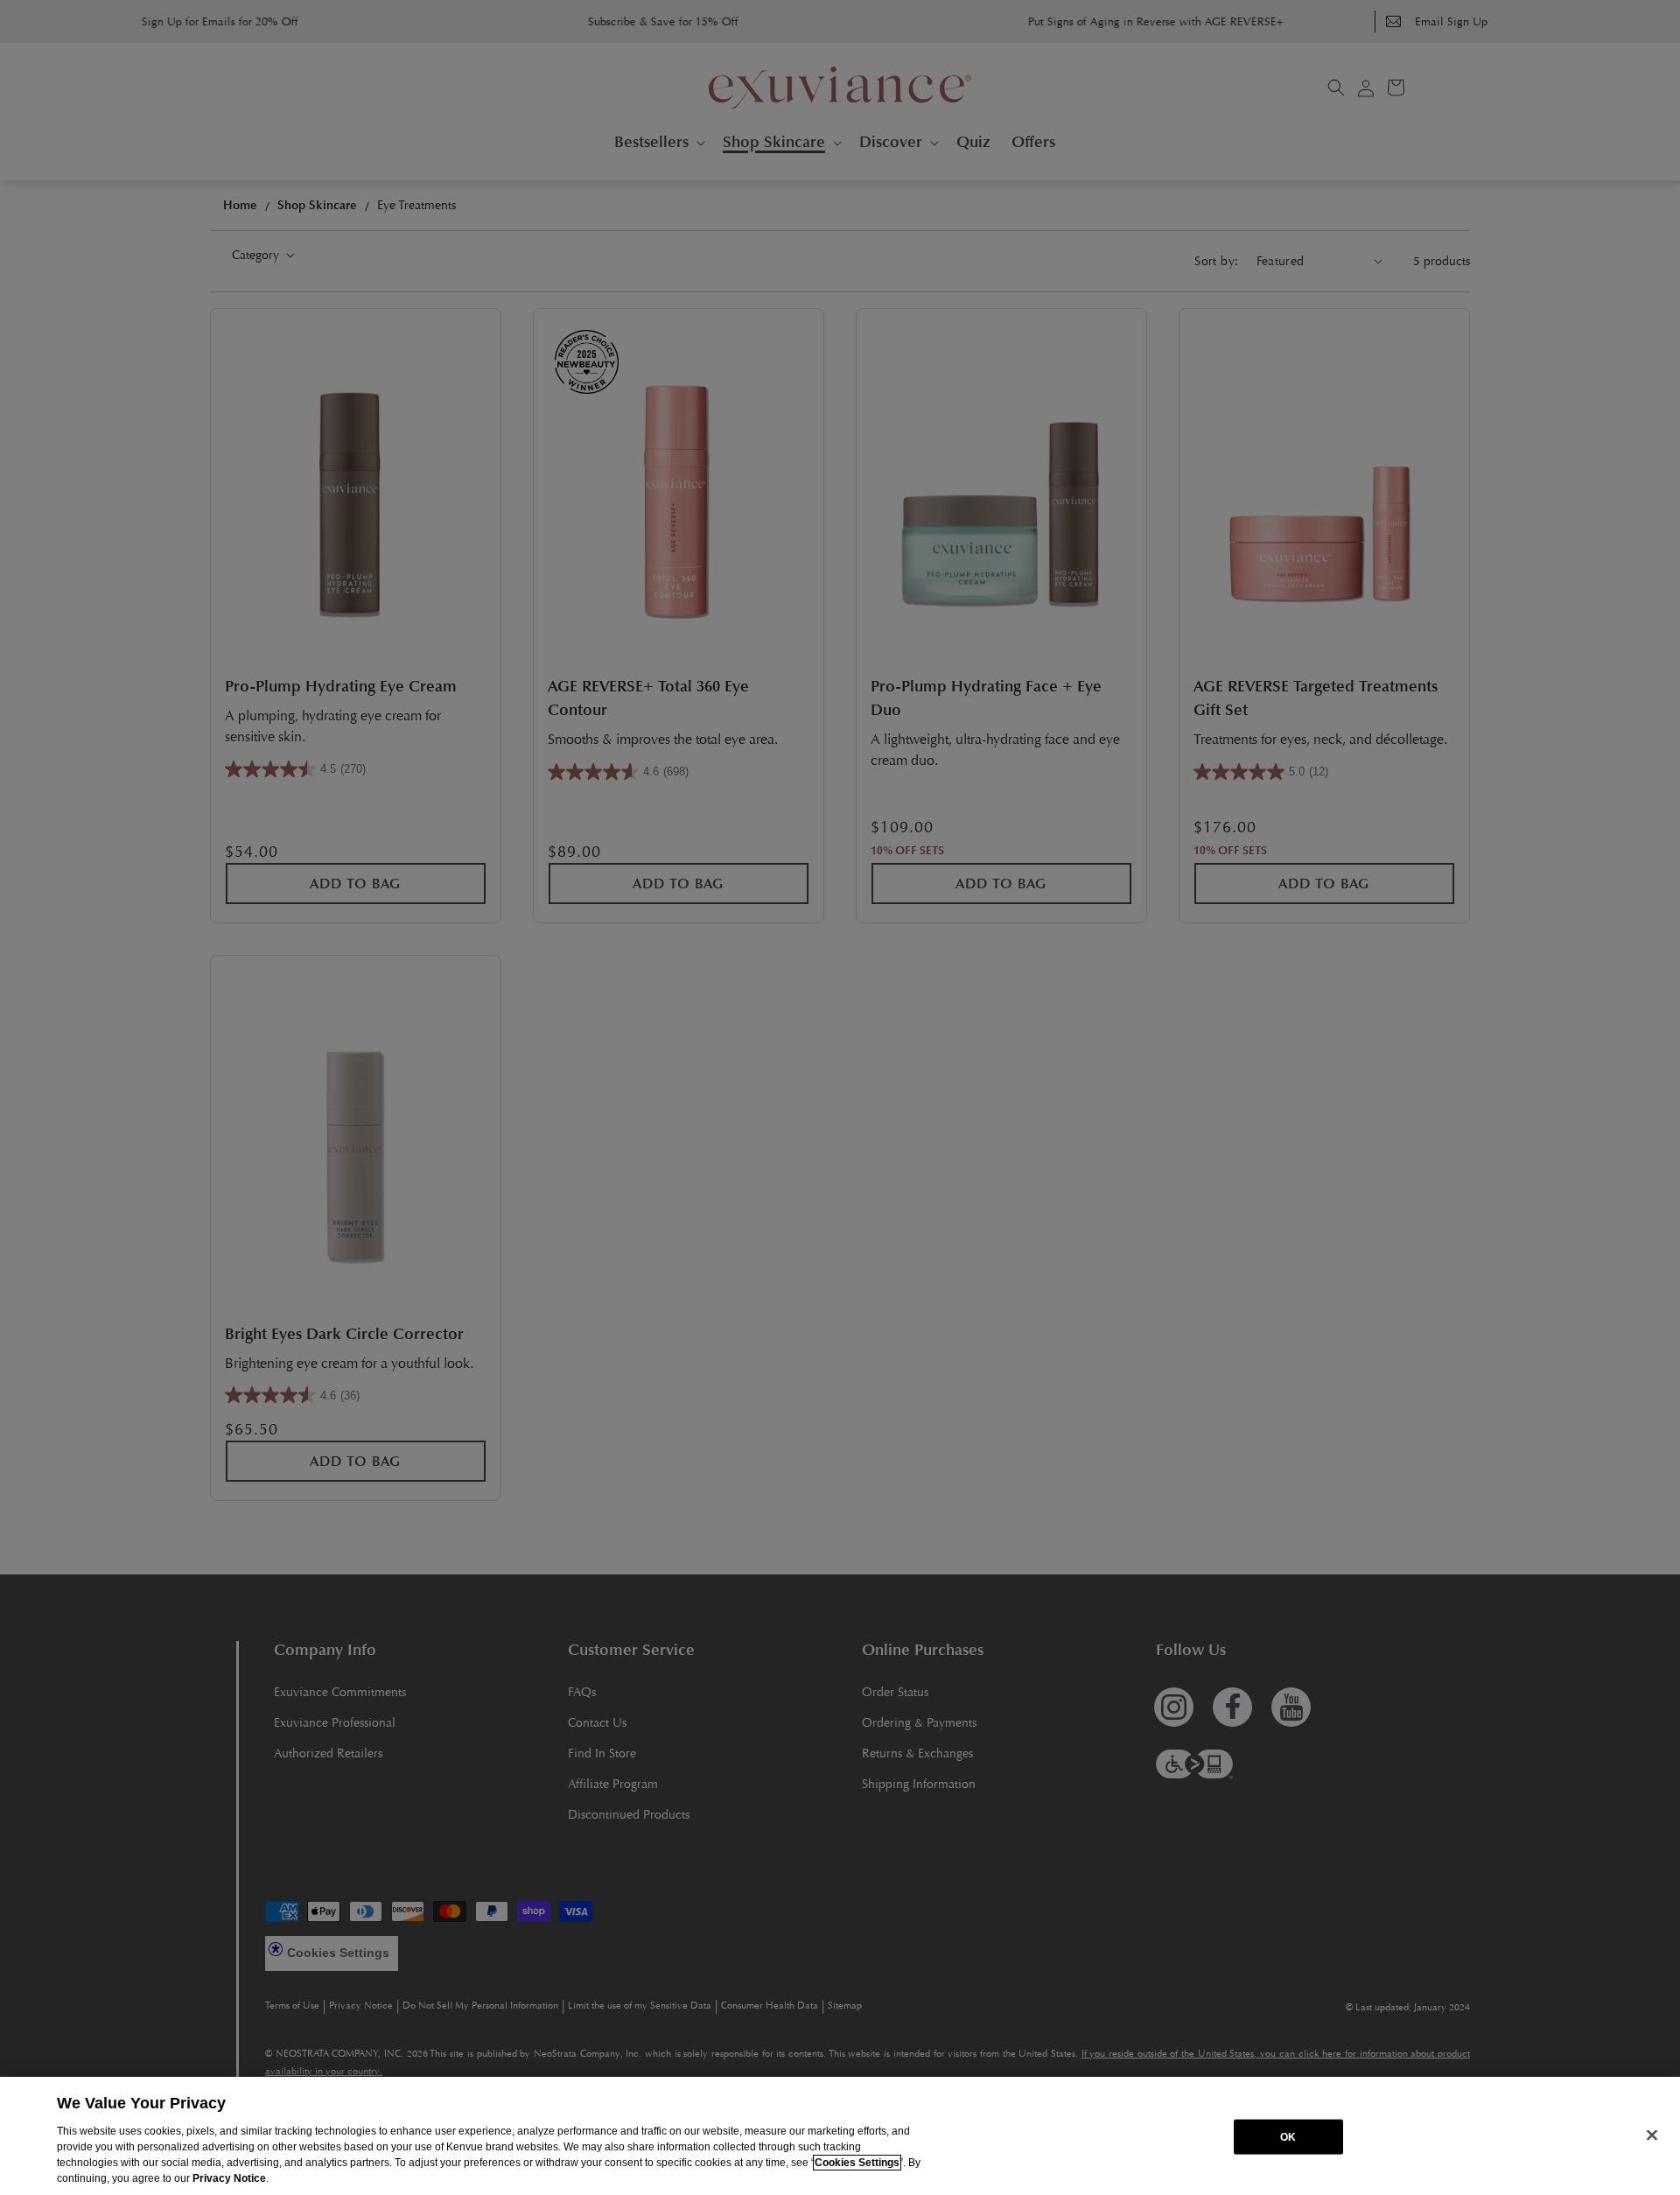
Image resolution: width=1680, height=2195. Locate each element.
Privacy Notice (229, 2178)
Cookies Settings (857, 2163)
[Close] (1652, 2135)
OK (1288, 2136)
